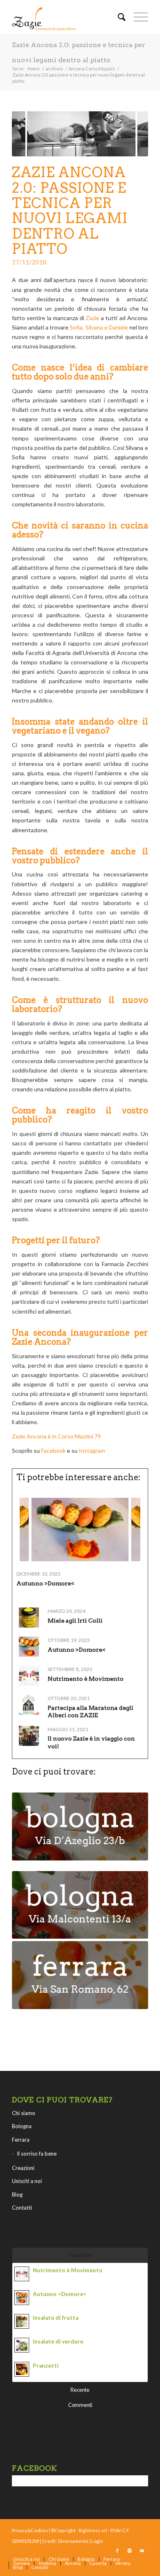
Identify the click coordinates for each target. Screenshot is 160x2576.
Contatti (22, 2208)
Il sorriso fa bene (37, 2154)
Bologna (22, 2126)
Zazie (93, 318)
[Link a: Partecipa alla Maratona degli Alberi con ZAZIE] (29, 1705)
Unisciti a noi (27, 2181)
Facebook (53, 1451)
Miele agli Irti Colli (75, 1621)
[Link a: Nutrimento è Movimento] (29, 1676)
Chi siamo (24, 2113)
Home (34, 69)
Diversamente (73, 2541)
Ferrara (21, 2140)
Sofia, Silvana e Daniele (99, 327)
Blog (17, 2194)
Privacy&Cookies (30, 2530)
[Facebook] (117, 2551)
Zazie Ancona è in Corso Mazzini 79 (56, 1436)
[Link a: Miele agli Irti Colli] (29, 1618)
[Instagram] (130, 2551)
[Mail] (142, 2551)
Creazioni (23, 2168)
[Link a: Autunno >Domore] (80, 1530)
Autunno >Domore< (45, 1583)
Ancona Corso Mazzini (92, 69)
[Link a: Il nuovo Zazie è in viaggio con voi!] (29, 1736)
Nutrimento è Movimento (86, 1679)
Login (97, 2541)
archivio (54, 69)
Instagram (93, 1451)
